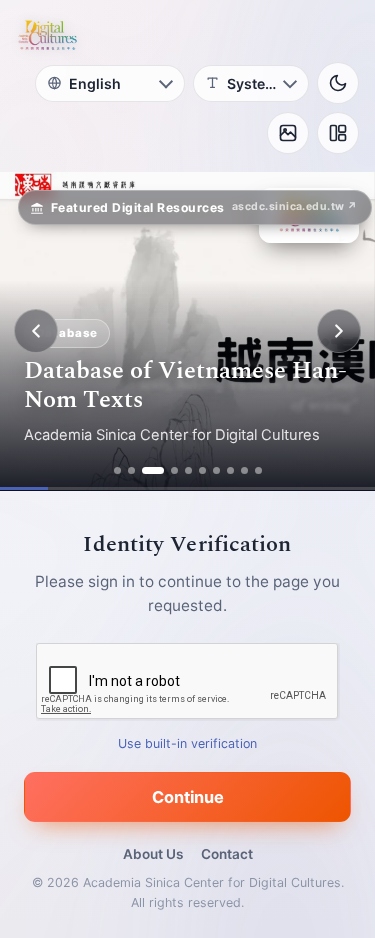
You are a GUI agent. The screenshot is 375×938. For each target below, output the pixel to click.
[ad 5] (188, 470)
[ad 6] (202, 470)
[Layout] (338, 133)
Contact (227, 854)
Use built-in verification (187, 743)
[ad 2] (131, 470)
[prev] (36, 331)
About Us (153, 854)
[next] (339, 331)
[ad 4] (174, 470)
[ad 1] (117, 470)
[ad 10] (258, 470)
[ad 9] (244, 470)
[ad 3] (153, 470)
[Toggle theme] (338, 83)
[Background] (288, 133)
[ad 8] (230, 470)
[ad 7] (216, 470)
